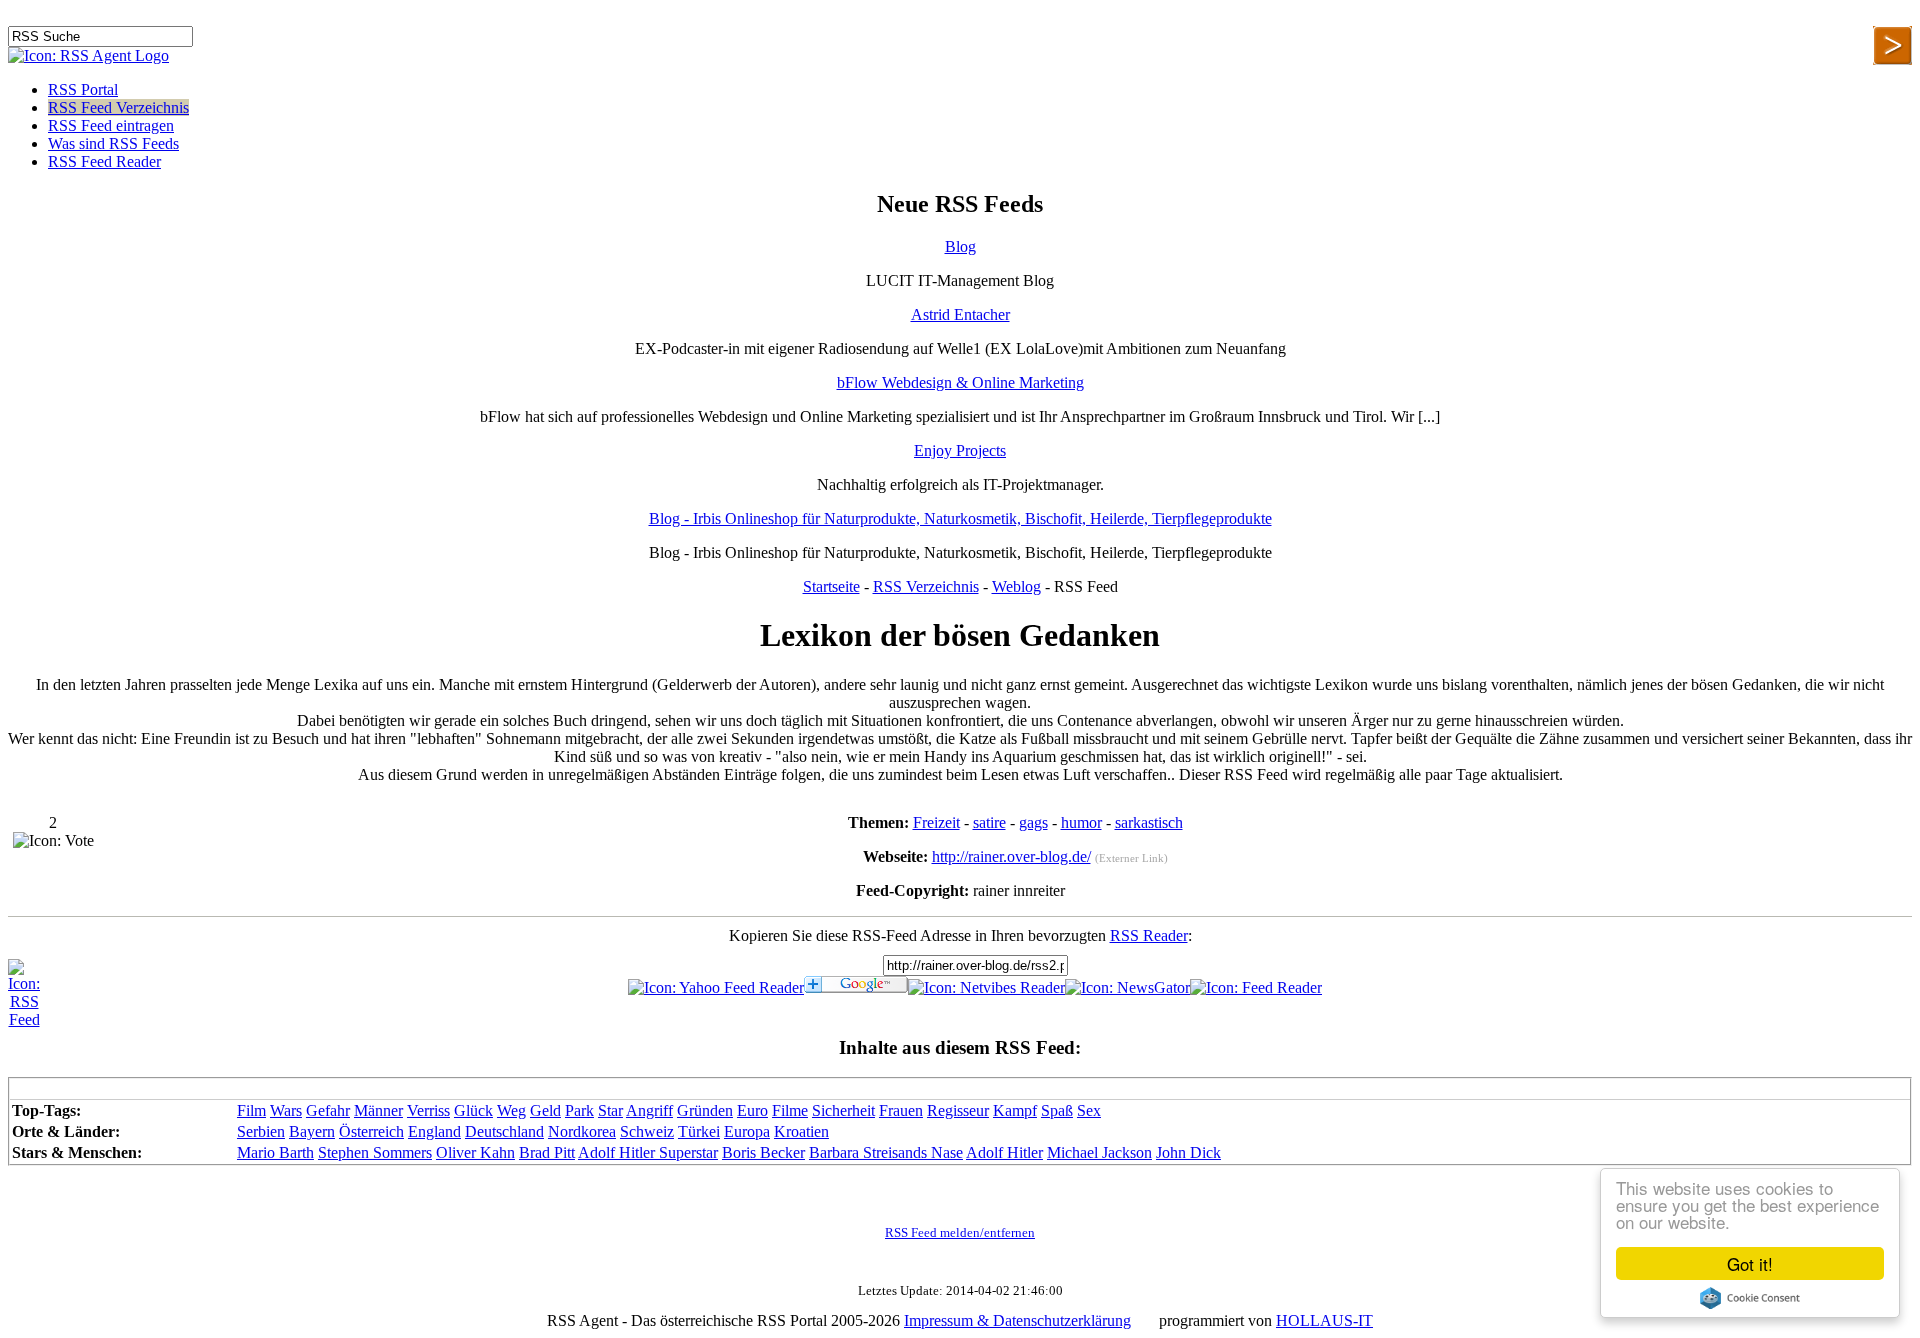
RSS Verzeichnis (926, 586)
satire (989, 822)
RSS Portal (83, 89)
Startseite (831, 586)
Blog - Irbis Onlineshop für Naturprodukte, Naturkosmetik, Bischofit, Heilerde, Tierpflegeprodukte (960, 518)
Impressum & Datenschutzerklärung (1017, 1320)
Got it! (1750, 1263)
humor (1081, 822)
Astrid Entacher (960, 314)
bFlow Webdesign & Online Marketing (960, 382)
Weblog (1016, 586)
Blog (960, 246)
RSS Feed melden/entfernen (960, 1233)
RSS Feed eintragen (111, 125)
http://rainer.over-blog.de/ (1011, 856)
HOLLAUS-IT (1324, 1320)
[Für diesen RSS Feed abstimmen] (53, 841)
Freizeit (936, 822)
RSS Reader (1149, 935)
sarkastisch (1149, 822)
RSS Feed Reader (104, 161)
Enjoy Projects (960, 450)
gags (1033, 822)
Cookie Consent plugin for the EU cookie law (1750, 1298)
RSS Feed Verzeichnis (118, 107)
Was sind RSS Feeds (113, 143)
